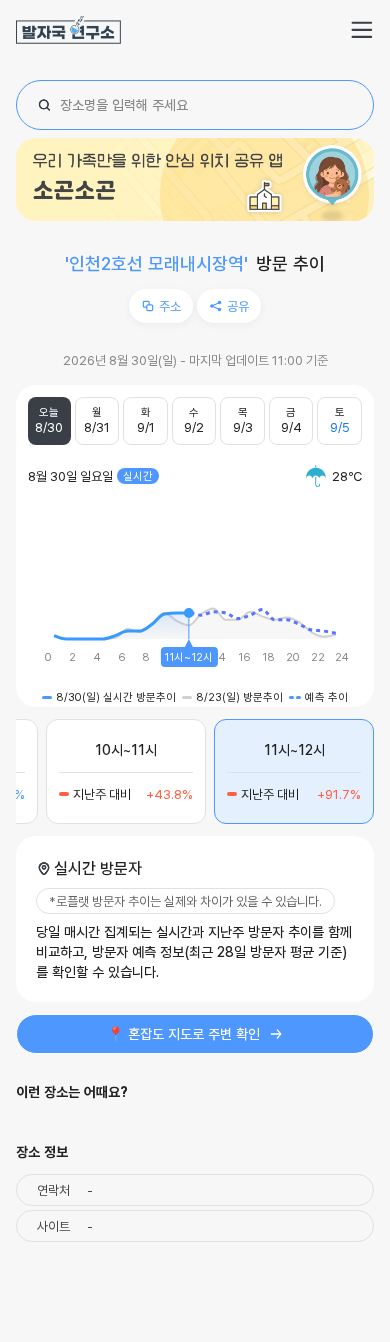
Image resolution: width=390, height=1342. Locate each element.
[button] (362, 30)
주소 (170, 306)
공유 (238, 306)
